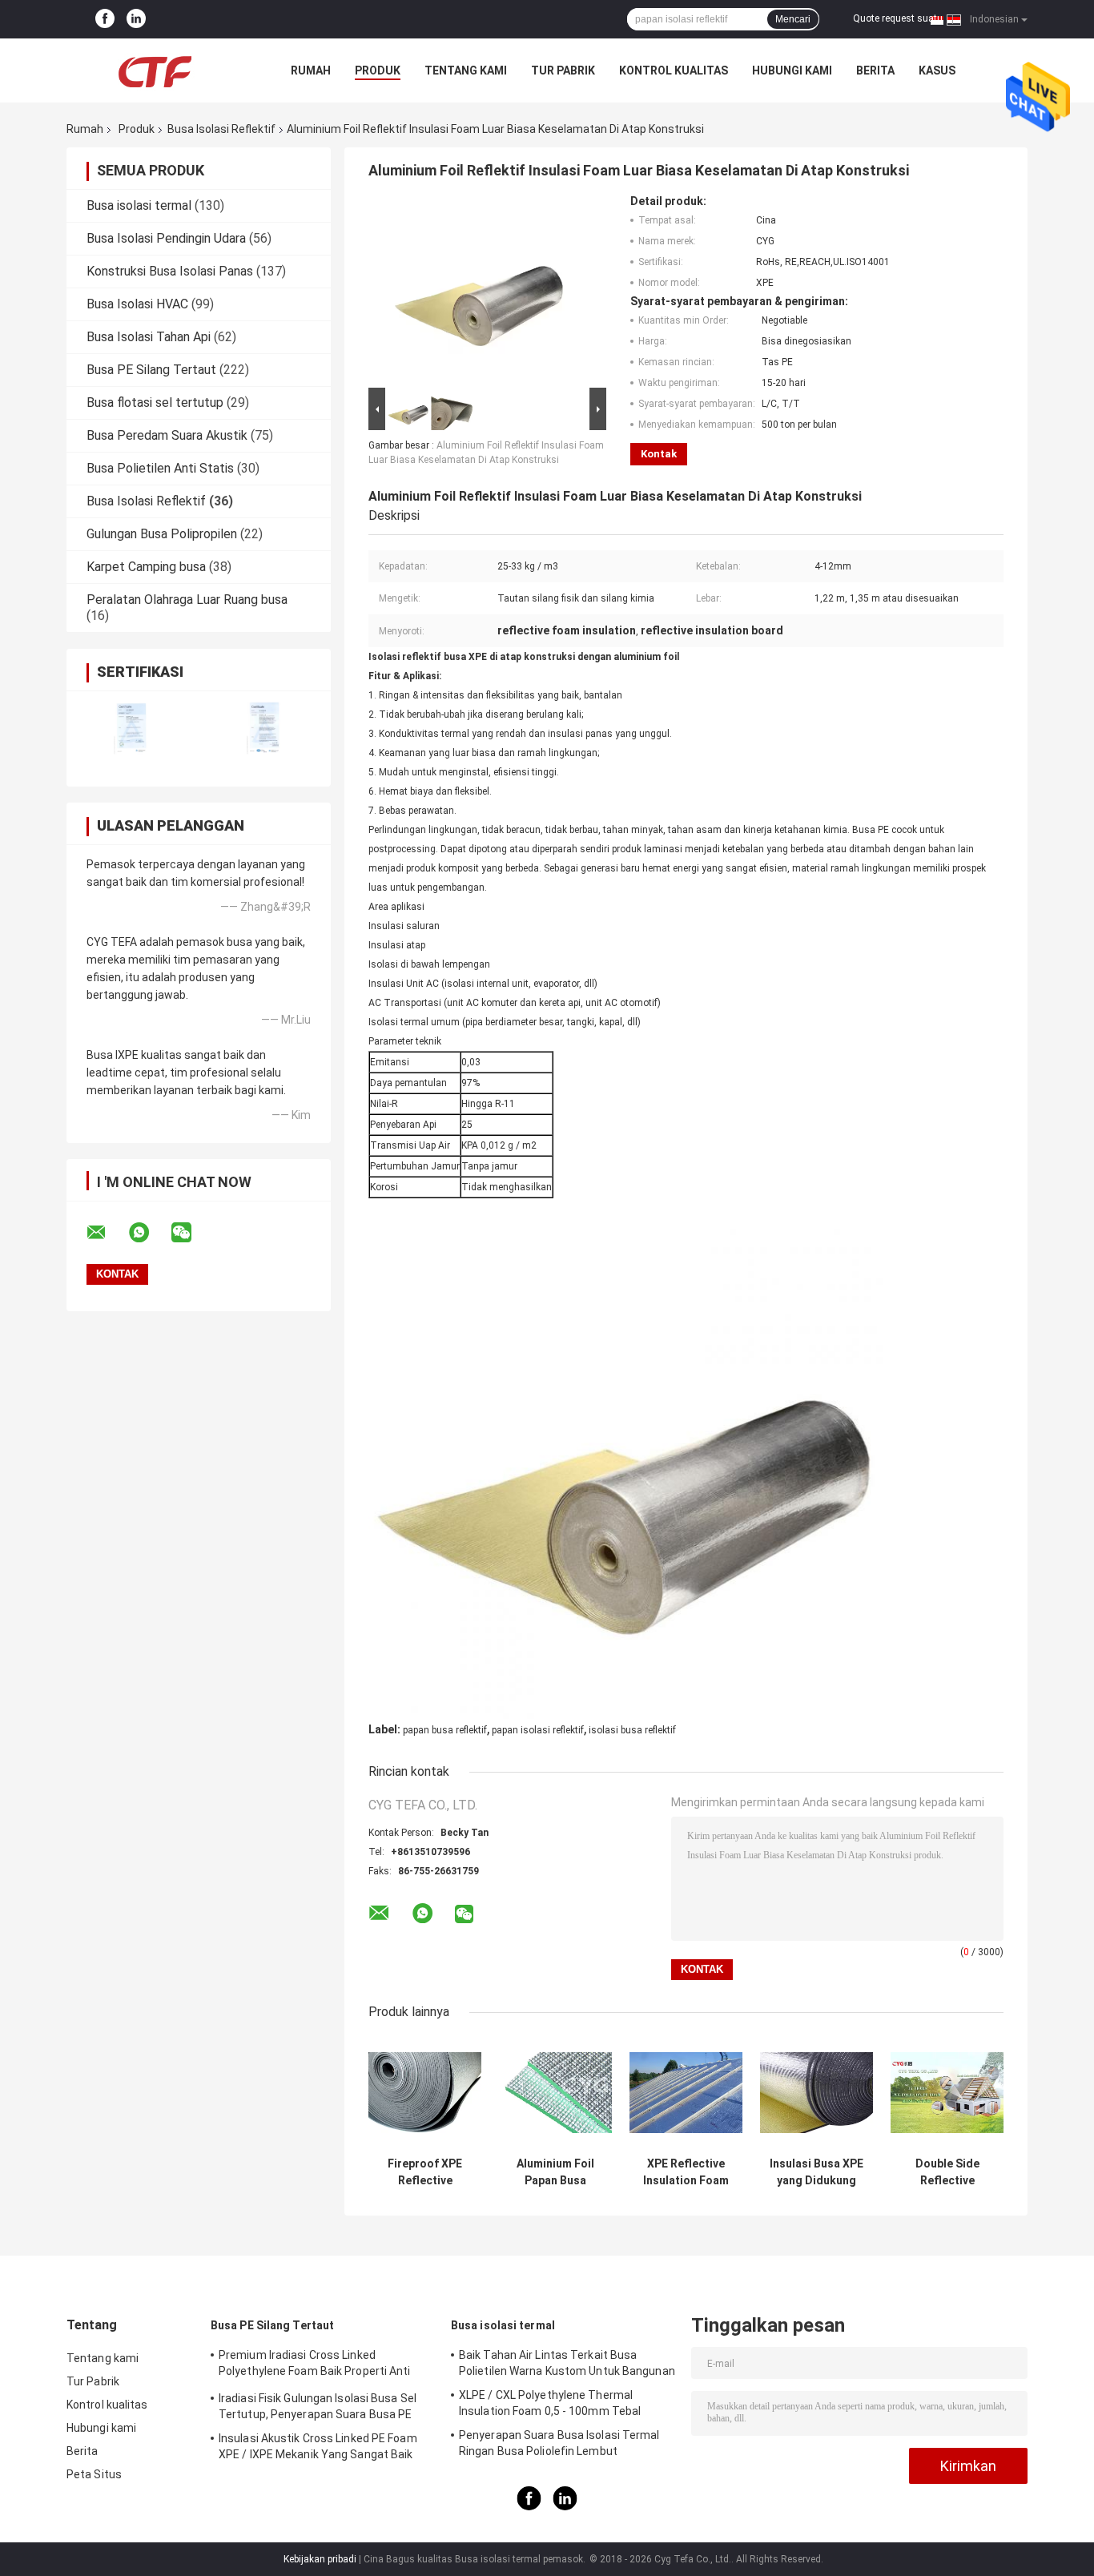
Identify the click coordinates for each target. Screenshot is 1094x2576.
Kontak (659, 454)
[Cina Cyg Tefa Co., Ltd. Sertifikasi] (133, 729)
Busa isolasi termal (139, 205)
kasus (937, 70)
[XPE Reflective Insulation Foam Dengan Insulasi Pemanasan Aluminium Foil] (686, 2093)
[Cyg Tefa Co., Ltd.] (155, 70)
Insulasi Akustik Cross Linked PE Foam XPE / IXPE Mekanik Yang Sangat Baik (318, 2446)
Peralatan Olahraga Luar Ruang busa (187, 600)
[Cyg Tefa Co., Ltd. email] (107, 1233)
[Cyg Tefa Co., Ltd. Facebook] (105, 19)
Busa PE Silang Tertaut (151, 370)
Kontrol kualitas (674, 70)
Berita (875, 70)
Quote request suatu (898, 18)
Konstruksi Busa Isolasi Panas (170, 271)
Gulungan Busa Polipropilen (162, 534)
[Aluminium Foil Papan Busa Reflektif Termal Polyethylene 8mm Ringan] (555, 2093)
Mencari (793, 19)
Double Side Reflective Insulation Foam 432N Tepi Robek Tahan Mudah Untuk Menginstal (947, 2172)
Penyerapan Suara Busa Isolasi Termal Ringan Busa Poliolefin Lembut (559, 2443)
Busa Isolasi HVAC (137, 304)
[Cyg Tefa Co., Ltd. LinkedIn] (136, 19)
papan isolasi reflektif (538, 1730)
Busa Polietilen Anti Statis (160, 468)
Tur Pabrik (563, 70)
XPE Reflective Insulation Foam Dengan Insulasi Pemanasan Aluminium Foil (686, 2172)
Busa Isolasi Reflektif (221, 129)
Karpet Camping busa (146, 567)
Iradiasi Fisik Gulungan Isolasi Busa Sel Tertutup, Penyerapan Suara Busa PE (318, 2406)
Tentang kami (466, 70)
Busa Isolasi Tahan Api (149, 337)
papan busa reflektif (445, 1730)
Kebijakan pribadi (320, 2559)
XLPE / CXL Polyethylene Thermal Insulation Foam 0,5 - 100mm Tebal (550, 2403)
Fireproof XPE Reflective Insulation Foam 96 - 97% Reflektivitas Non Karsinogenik (425, 2172)
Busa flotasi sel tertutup (155, 402)
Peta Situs (94, 2474)
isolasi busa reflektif (632, 1730)
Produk (378, 70)
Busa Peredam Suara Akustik (167, 435)
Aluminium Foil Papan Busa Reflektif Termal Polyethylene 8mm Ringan (555, 2172)
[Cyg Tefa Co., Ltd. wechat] (191, 1233)
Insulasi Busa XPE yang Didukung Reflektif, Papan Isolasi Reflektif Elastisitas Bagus (816, 2172)
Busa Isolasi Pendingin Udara (166, 238)
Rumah (311, 70)
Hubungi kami (792, 70)
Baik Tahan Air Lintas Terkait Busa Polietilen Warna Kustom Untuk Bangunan (567, 2363)
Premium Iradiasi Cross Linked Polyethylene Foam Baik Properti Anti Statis (315, 2365)
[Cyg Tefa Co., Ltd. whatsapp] (149, 1233)
